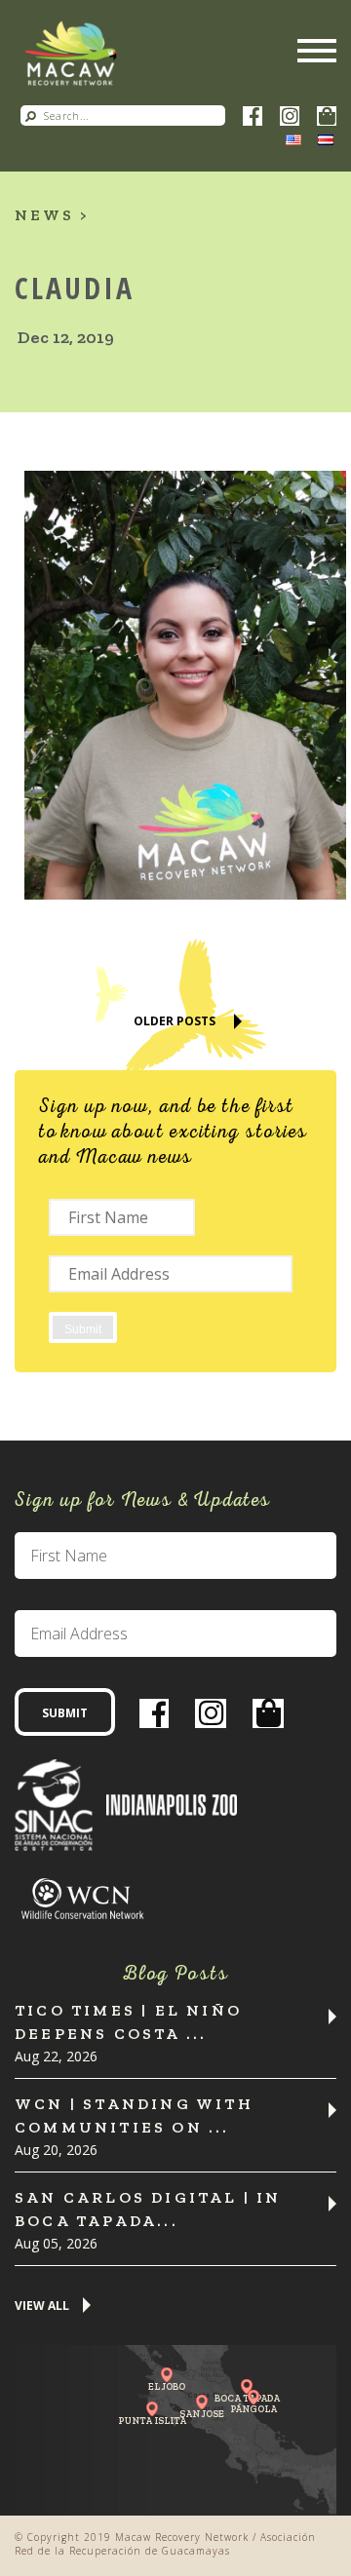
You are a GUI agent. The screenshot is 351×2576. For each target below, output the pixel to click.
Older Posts (175, 1021)
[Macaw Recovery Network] (71, 54)
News (44, 215)
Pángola (253, 2409)
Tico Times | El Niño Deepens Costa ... (128, 2022)
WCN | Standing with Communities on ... (134, 2115)
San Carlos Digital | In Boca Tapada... (148, 2209)
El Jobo (167, 2386)
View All (42, 2307)
